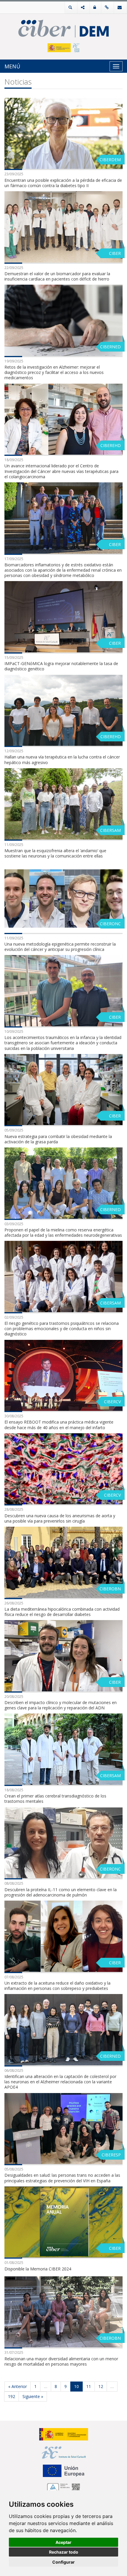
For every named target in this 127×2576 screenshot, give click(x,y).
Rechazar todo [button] (64, 2552)
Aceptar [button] (63, 2542)
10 (76, 2386)
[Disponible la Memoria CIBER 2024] (63, 2222)
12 (101, 2386)
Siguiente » (33, 2396)
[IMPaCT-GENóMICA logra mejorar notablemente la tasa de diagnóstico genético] (63, 617)
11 (89, 2386)
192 (12, 2396)
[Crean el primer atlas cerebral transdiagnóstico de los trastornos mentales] (63, 1749)
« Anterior (18, 2386)
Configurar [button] (63, 2562)
